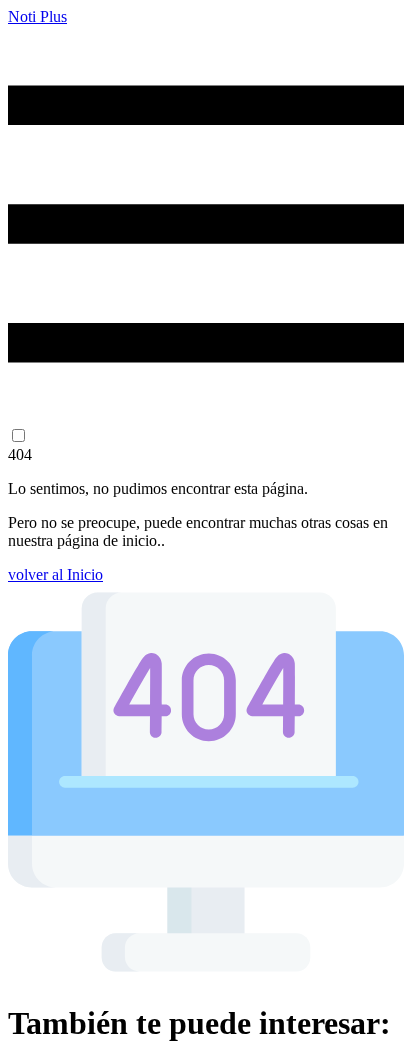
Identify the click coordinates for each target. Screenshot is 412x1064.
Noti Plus (37, 16)
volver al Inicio (55, 574)
